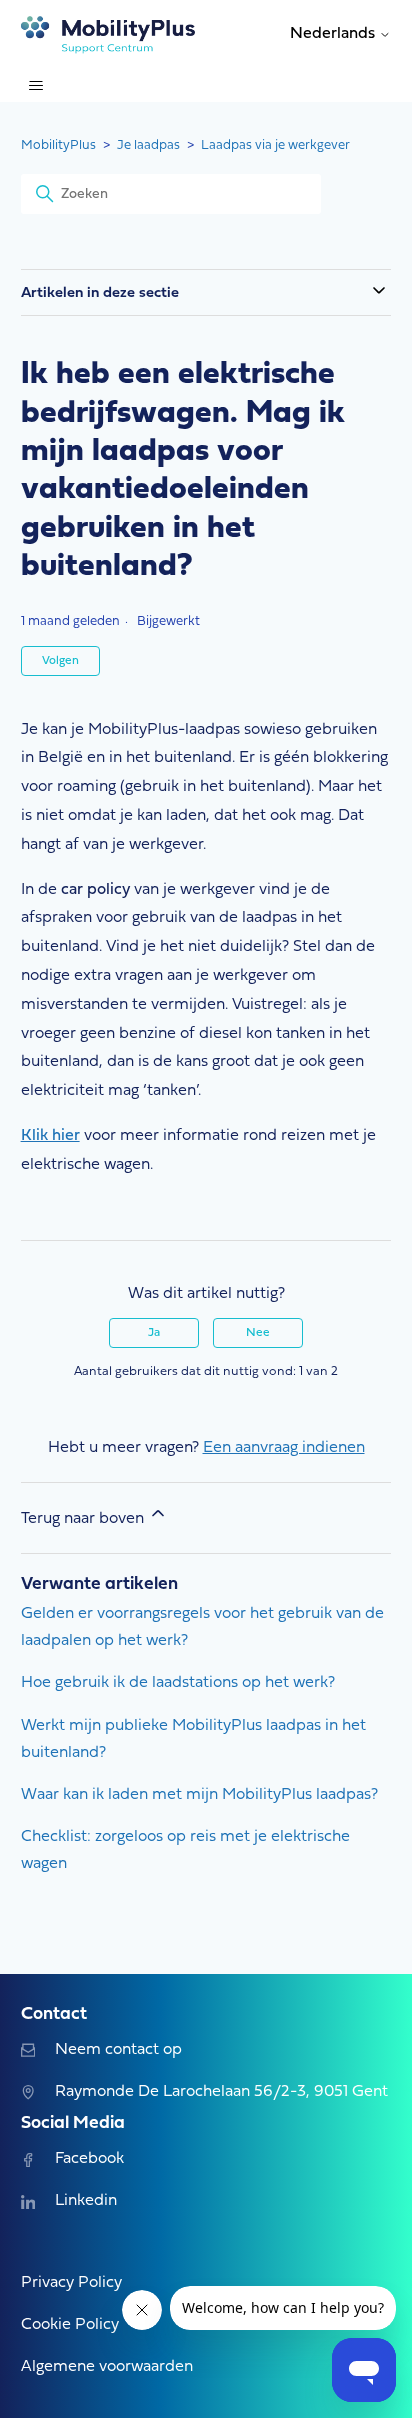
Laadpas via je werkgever (275, 145)
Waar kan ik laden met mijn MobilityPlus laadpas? (199, 1795)
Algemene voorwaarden (107, 2367)
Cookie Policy (70, 2325)
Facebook (89, 2159)
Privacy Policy (71, 2283)
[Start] (108, 35)
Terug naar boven (84, 1519)
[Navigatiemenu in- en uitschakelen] (35, 86)
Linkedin (86, 2201)
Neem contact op (118, 2050)
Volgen (60, 661)
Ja (154, 1333)
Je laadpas (148, 145)
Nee (258, 1333)
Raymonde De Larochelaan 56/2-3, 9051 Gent (221, 2092)
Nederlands (334, 34)
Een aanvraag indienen (284, 1448)
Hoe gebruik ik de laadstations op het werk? (178, 1683)
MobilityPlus (58, 145)
